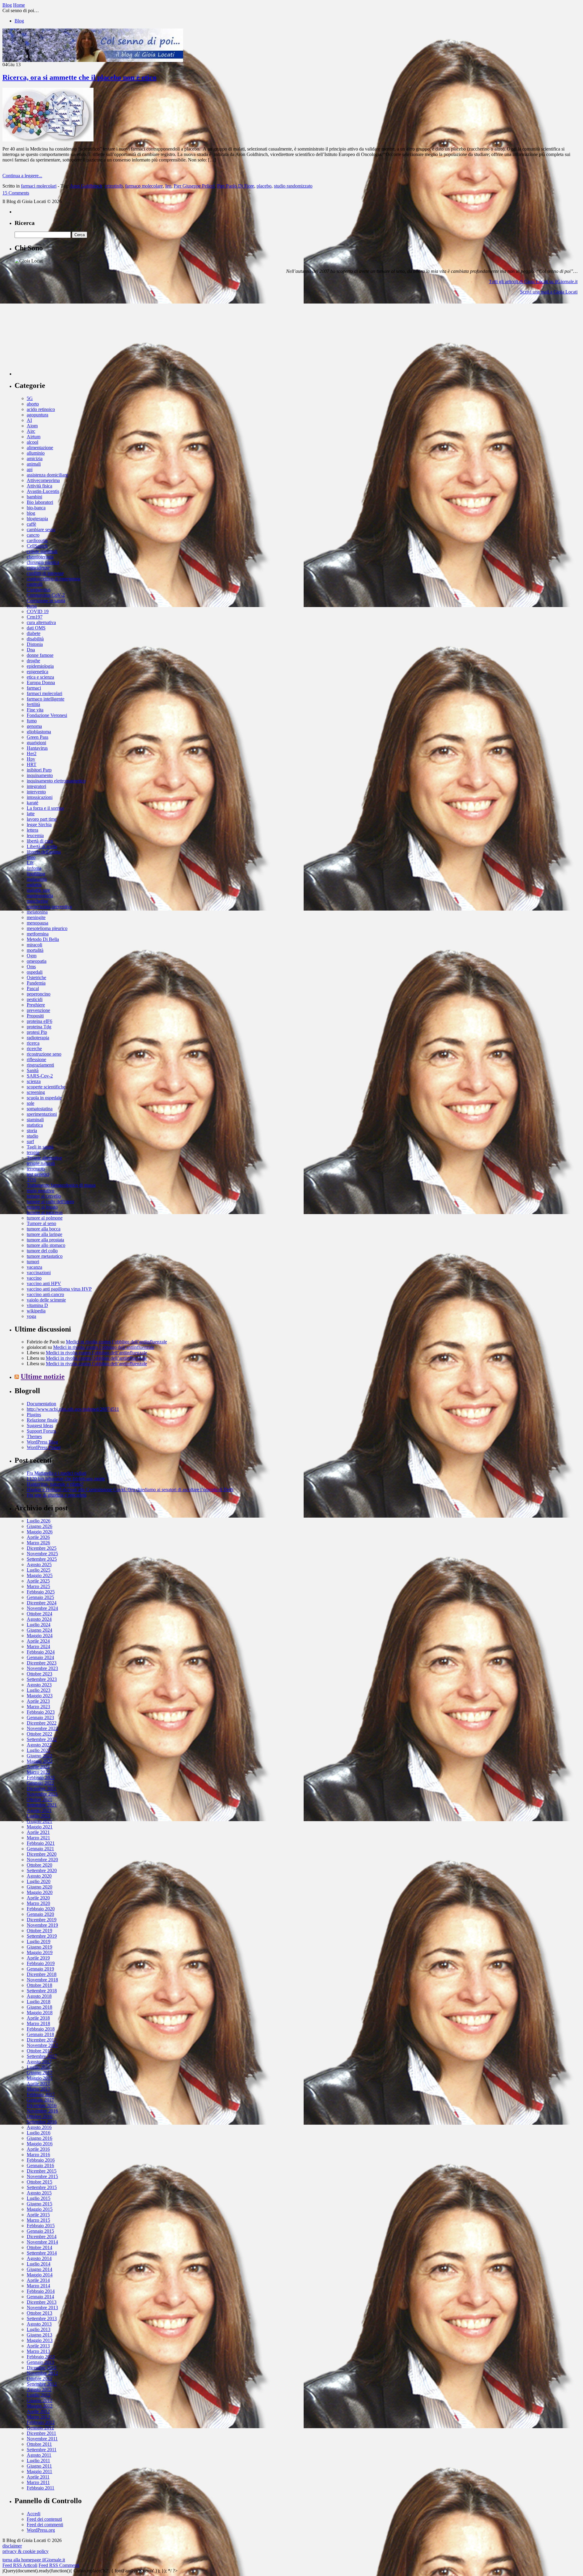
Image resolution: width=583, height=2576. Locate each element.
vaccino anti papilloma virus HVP (59, 1289)
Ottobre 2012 (39, 2379)
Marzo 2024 (38, 1646)
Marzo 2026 (38, 1543)
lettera (32, 830)
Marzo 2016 (38, 2155)
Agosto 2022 (39, 1745)
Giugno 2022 (39, 1756)
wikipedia (36, 1311)
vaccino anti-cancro (45, 1294)
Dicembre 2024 (42, 1603)
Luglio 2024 (39, 1625)
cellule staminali (42, 551)
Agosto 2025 (39, 1565)
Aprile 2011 (38, 2477)
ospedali (35, 972)
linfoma (34, 868)
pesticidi (35, 999)
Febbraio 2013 (41, 2357)
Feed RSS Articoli (20, 2565)
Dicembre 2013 (42, 2302)
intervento (36, 792)
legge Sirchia (39, 825)
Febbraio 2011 (41, 2488)
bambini (34, 497)
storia (32, 1130)
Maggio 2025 (40, 1575)
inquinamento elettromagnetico (56, 781)
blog (31, 513)
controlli (35, 584)
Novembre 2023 (42, 1668)
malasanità (37, 879)
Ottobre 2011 (39, 2444)
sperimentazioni (42, 1114)
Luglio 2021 (39, 1816)
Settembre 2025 (42, 1559)
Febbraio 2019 (41, 1963)
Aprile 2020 (38, 1898)
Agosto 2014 (39, 2258)
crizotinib (114, 186)
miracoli (34, 945)
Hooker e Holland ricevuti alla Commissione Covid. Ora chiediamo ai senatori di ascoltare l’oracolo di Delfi (130, 1490)
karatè (32, 803)
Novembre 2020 (42, 1860)
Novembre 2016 (42, 2111)
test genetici (38, 1174)
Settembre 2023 (42, 1679)
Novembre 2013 (42, 2308)
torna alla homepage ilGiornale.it (34, 2560)
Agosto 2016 (39, 2127)
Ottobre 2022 (39, 1734)
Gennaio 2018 (40, 2034)
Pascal (33, 988)
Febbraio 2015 (41, 2226)
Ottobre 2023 (39, 1674)
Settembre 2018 (42, 1991)
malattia (34, 885)
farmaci (34, 688)
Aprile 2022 (38, 1767)
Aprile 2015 (38, 2215)
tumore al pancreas (45, 1212)
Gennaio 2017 (40, 2100)
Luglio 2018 (39, 2002)
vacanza (34, 1267)
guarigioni (36, 743)
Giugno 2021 (39, 1821)
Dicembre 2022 (42, 1723)
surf (30, 1141)
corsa (32, 606)
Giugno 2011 (39, 2466)
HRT (32, 764)
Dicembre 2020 (42, 1854)
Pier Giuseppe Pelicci (194, 186)
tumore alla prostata (45, 1240)
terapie (33, 1152)
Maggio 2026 (40, 1532)
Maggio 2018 (40, 2013)
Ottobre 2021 (39, 1799)
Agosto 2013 (39, 2324)
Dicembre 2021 (42, 1789)
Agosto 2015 (39, 2193)
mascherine (38, 901)
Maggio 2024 (40, 1636)
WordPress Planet (44, 1447)
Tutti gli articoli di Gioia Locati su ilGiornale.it (533, 282)
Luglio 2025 (39, 1570)
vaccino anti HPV (44, 1283)
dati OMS (36, 628)
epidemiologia (40, 666)
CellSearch (37, 546)
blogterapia (37, 519)
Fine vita (35, 710)
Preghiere (36, 1005)
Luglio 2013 (39, 2329)
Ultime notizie (43, 1376)
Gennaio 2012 (40, 2428)
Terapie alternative (44, 1158)
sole (31, 1103)
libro (31, 857)
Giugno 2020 (39, 1887)
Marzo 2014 (38, 2286)
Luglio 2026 (39, 1521)
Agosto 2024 (39, 1619)
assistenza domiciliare (47, 475)
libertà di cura (40, 841)
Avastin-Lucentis (43, 491)
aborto (33, 404)
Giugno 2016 (39, 2138)
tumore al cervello (44, 1196)
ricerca (33, 1043)
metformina (38, 934)
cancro (33, 535)
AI (29, 420)
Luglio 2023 (39, 1690)
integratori (36, 786)
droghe (33, 661)
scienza (34, 1081)
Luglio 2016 (39, 2133)
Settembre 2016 (42, 2122)
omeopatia (37, 961)
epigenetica (38, 672)
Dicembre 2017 (42, 2040)
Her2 (32, 753)
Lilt (30, 863)
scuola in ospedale (44, 1098)
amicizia (35, 458)
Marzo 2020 (38, 1903)
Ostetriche (36, 977)
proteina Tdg (39, 1027)
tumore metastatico (45, 1256)
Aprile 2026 (38, 1537)
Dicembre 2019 (42, 1920)
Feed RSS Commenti (59, 2565)
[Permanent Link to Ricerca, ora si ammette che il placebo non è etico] (48, 140)
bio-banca (36, 508)
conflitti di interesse (45, 573)
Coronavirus (39, 590)
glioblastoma (39, 732)
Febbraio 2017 (41, 2094)
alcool (32, 442)
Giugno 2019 (39, 1947)
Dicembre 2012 (42, 2368)
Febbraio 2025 (41, 1592)
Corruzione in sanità (46, 601)
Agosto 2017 (39, 2062)
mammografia (40, 896)
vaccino (34, 1278)
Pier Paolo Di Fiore (236, 186)
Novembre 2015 (42, 2176)
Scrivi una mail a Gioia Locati (549, 292)
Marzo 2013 (38, 2351)
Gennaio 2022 (40, 1783)
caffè (31, 524)
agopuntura (38, 415)
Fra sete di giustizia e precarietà (57, 1495)
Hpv (31, 759)
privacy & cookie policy (26, 2551)
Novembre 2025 (42, 1554)
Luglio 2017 (39, 2067)
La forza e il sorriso (45, 808)
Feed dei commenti (45, 2525)
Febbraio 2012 (41, 2422)
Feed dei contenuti (44, 2519)
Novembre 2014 (42, 2242)
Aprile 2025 (38, 1581)
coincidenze (38, 568)
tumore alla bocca (44, 1229)
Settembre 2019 (42, 1936)
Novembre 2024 (42, 1608)
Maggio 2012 (40, 2406)
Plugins (34, 1415)
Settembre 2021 (42, 1805)
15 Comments (16, 193)
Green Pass (38, 737)
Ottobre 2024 (39, 1614)
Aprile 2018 (38, 2018)
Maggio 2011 (39, 2471)
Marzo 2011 (38, 2482)
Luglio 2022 (39, 1750)
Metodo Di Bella (43, 939)
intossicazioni (40, 797)
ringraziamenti (40, 1065)
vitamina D (37, 1305)
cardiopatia (37, 540)
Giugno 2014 (39, 2269)
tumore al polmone (45, 1218)
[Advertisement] (60, 338)
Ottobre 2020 (39, 1865)
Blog (19, 21)
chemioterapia (40, 557)
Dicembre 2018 (42, 1974)
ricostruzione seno (44, 1054)
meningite (36, 917)
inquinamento (40, 775)
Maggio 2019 (40, 1952)
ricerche (34, 1049)
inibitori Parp (39, 770)
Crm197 (35, 617)
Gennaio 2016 (40, 2165)
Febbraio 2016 (41, 2160)
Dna (31, 650)
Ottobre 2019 (39, 1931)
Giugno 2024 (39, 1630)
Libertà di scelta (42, 846)
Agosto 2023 (39, 1685)
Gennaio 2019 (40, 1969)
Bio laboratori (40, 502)
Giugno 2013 (39, 2335)
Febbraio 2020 (41, 1909)
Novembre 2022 (42, 1728)
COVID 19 (38, 611)
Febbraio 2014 (41, 2291)
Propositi (35, 1016)
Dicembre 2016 (42, 2105)
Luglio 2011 (38, 2461)
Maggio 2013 (40, 2340)
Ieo (168, 186)
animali (34, 464)
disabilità (35, 639)
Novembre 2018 (42, 1980)
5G (30, 398)
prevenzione (38, 1010)
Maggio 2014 (40, 2275)
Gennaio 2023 (40, 1717)
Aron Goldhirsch (86, 186)
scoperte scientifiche (46, 1087)
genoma (34, 726)
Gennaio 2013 (40, 2362)
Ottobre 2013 (39, 2313)
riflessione (36, 1059)
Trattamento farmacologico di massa (61, 1185)
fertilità (33, 704)
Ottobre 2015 (39, 2182)
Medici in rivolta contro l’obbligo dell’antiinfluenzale (116, 1342)
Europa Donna (41, 682)
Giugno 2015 (39, 2204)
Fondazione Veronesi (47, 715)
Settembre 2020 (42, 1870)
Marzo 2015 (38, 2220)
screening (36, 1092)
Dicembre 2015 (42, 2171)
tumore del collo (42, 1251)
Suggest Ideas (40, 1425)
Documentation (41, 1404)
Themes (34, 1436)
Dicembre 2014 (42, 2237)
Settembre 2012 (42, 2384)
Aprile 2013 (38, 2346)
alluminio (36, 453)
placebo (264, 186)
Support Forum (41, 1431)
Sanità (33, 1070)
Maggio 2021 (40, 1827)
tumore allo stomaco (46, 1245)
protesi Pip (37, 1032)
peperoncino (39, 994)
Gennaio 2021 (40, 1849)
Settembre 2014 (42, 2253)
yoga (31, 1316)
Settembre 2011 (42, 2450)
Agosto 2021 (39, 1810)
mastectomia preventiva (49, 906)
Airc (31, 431)
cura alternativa (41, 622)
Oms (31, 967)
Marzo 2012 (38, 2417)
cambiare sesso (41, 529)
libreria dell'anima (44, 852)
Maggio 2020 (40, 1892)
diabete (34, 633)
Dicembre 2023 (42, 1663)
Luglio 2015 (39, 2198)
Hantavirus (37, 748)
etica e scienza (40, 677)
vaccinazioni (39, 1273)
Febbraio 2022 (41, 1778)
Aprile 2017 (38, 2084)
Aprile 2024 (38, 1641)
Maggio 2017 (40, 2078)
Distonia (35, 644)
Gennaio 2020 (40, 1914)
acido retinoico (41, 409)
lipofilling (36, 874)
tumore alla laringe (44, 1234)
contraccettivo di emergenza (53, 579)
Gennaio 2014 (40, 2297)
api (30, 469)
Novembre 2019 (42, 1925)
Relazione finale (42, 1420)
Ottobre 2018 (39, 1985)
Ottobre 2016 (39, 2116)
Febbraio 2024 (41, 1652)
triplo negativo (41, 1191)
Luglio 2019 (39, 1941)
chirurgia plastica (43, 562)
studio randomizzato (293, 186)
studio (32, 1136)
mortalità (35, 950)
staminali (35, 1120)
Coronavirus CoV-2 (46, 595)
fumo (32, 721)
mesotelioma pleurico (47, 928)
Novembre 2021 (42, 1794)
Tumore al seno (41, 1223)
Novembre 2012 (42, 2373)
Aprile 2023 (38, 1701)
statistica (35, 1125)
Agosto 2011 (39, 2455)
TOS (31, 1180)
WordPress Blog (42, 1442)
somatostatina (40, 1109)
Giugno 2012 (39, 2400)
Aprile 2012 (38, 2411)
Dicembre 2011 (41, 2433)
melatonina (37, 912)
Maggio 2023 (40, 1696)
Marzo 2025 (38, 1586)
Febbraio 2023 (41, 1712)
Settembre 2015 (42, 2187)
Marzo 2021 (38, 1838)
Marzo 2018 (38, 2023)
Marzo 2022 (38, 1772)
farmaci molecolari (39, 186)
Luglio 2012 (39, 2395)
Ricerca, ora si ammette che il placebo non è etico (79, 77)
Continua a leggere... (22, 176)
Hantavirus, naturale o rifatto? (55, 1484)
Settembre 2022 (42, 1739)
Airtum (34, 437)
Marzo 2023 (38, 1707)
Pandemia (36, 983)
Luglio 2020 (39, 1881)
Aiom (32, 426)
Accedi (34, 2514)
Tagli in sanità (40, 1147)
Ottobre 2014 (39, 2247)
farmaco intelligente (46, 699)
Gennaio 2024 (40, 1657)
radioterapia (38, 1038)
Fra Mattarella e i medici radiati (56, 1473)
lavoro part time (42, 819)
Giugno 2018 (39, 2007)
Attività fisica (39, 486)
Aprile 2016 (38, 2149)
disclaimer (12, 2546)
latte (31, 814)
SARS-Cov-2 (40, 1076)
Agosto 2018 (39, 1996)
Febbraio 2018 (41, 2029)
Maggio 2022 (40, 1761)
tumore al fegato (42, 1207)
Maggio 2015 (40, 2209)
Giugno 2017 (39, 2073)
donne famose (40, 655)
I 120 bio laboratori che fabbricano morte (66, 1479)
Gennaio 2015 (40, 2231)
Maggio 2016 (40, 2144)
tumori (33, 1262)
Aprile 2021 (38, 1832)
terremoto (36, 1169)
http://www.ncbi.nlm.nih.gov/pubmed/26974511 (73, 1409)
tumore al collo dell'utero (50, 1201)
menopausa (38, 923)
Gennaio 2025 (40, 1597)
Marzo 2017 (38, 2089)
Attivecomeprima (43, 480)
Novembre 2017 (42, 2045)
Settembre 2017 (42, 2056)
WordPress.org (41, 2530)
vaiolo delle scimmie (46, 1300)
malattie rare (38, 890)
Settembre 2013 (42, 2318)
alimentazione (40, 448)
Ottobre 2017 (39, 2051)
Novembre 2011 (42, 2439)
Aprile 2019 (38, 1958)
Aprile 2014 (38, 2280)
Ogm (32, 956)
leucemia (35, 835)
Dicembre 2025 (42, 1548)
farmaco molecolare (144, 186)
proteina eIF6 (39, 1021)
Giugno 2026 (39, 1526)
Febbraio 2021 (41, 1843)
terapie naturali (41, 1163)
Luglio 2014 (39, 2264)
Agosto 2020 (39, 1876)
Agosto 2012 (39, 2389)
